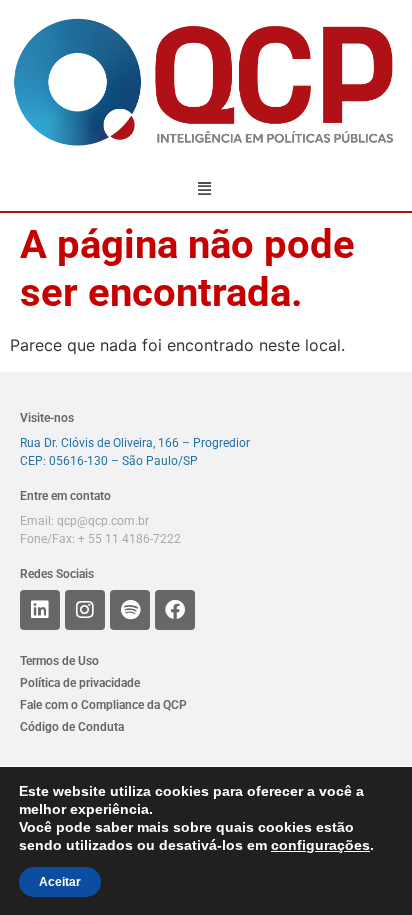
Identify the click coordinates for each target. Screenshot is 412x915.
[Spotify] (130, 610)
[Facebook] (175, 610)
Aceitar (60, 882)
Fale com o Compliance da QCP (103, 705)
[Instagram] (85, 610)
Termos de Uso (59, 661)
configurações (320, 845)
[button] (205, 188)
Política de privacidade (80, 683)
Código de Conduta (72, 727)
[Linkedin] (40, 610)
